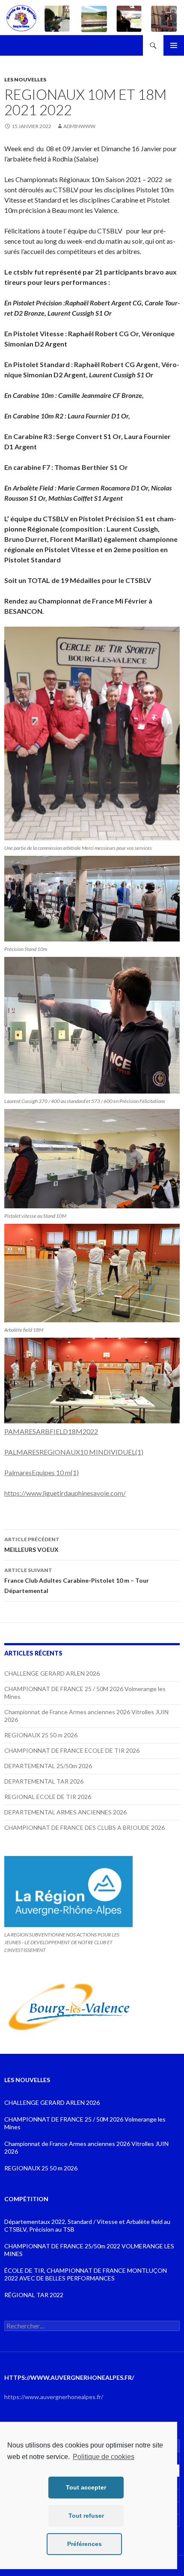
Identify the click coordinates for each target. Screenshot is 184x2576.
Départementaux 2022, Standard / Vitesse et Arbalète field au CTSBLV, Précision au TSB (87, 2225)
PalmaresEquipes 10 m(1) (42, 1472)
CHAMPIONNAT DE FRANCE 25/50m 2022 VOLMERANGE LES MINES (89, 2250)
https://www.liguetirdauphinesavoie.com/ (65, 1493)
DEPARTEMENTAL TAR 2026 (44, 1781)
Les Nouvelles (25, 79)
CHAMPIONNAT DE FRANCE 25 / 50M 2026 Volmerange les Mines (85, 2123)
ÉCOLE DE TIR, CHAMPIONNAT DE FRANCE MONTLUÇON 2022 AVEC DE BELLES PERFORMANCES (86, 2274)
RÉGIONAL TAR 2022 (34, 2295)
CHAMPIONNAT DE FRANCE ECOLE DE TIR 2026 (72, 1750)
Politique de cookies (104, 2457)
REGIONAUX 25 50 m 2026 (41, 1735)
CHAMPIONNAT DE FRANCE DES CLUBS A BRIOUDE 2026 (85, 1827)
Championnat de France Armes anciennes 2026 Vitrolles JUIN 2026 (86, 2147)
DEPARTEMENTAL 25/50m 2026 (48, 1766)
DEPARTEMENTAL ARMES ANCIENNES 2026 (65, 1812)
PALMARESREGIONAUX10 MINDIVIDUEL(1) (74, 1452)
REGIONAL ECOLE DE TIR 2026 (48, 1797)
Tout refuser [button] (86, 2516)
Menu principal (174, 45)
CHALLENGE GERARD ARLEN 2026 (52, 1673)
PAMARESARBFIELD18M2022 (51, 1431)
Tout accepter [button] (86, 2487)
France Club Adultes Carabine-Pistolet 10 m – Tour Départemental (77, 1581)
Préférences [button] (85, 2544)
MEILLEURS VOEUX (32, 1545)
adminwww (79, 126)
